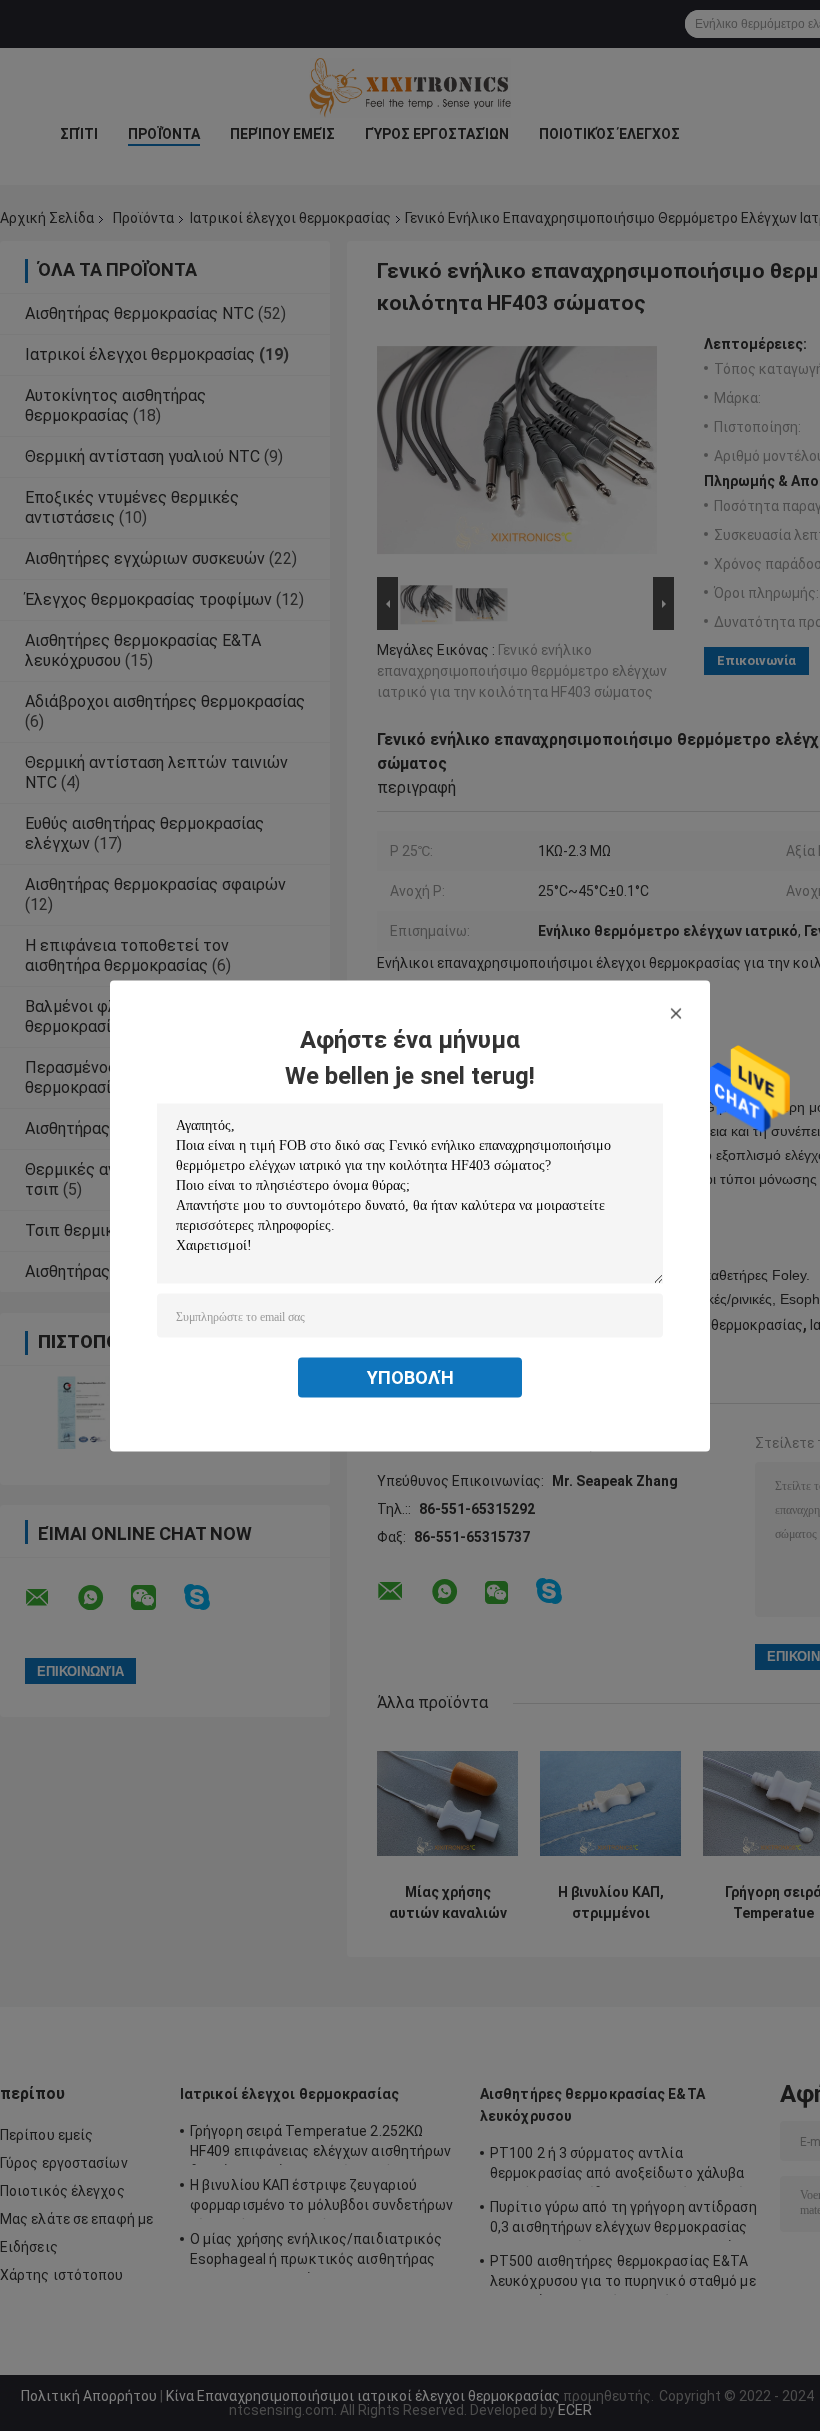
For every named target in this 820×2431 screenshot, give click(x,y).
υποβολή (410, 1376)
